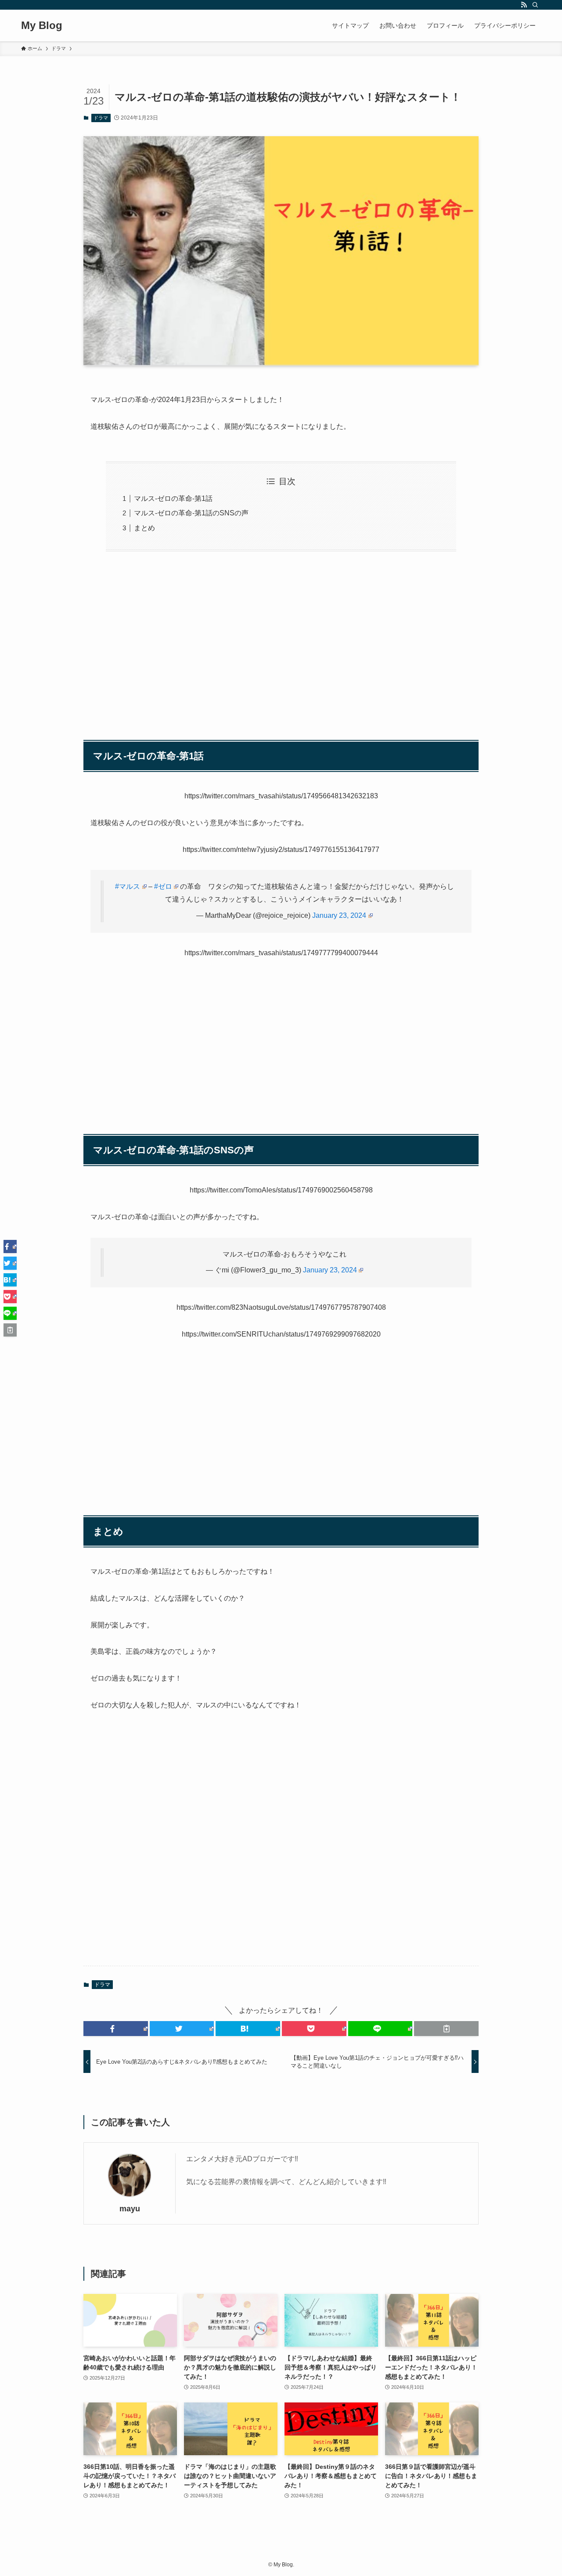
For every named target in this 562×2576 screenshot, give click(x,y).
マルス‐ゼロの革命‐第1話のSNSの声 (191, 513)
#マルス (128, 886)
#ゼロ (163, 886)
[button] (116, 2029)
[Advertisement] (281, 641)
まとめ (144, 528)
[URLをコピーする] (446, 2029)
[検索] (535, 5)
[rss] (524, 5)
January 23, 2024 (339, 915)
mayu (130, 2209)
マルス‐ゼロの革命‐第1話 (173, 498)
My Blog (42, 25)
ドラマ (101, 118)
